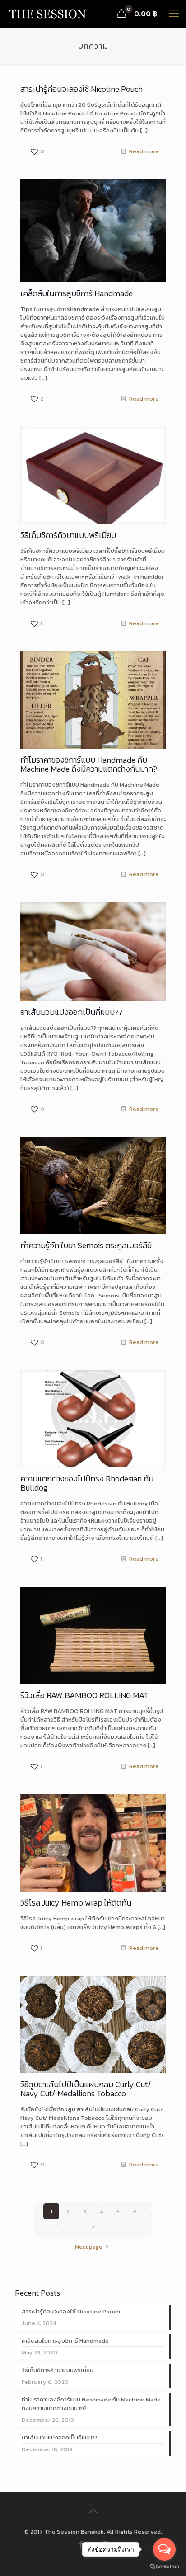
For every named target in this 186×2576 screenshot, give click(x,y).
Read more (144, 151)
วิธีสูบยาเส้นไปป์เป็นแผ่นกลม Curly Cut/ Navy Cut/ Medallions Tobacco (86, 2089)
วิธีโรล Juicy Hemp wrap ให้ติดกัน (76, 1903)
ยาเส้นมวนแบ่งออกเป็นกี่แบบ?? (72, 1012)
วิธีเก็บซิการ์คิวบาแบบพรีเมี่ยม (68, 535)
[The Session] (47, 14)
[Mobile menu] (174, 14)
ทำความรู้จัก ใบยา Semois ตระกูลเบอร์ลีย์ (86, 1245)
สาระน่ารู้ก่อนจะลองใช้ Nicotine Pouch (81, 89)
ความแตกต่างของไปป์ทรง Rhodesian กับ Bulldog (87, 1483)
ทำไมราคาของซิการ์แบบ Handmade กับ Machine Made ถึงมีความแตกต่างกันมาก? (89, 764)
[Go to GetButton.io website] (164, 2567)
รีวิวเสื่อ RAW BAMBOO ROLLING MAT (84, 1695)
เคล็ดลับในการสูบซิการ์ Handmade (77, 293)
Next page (89, 2247)
